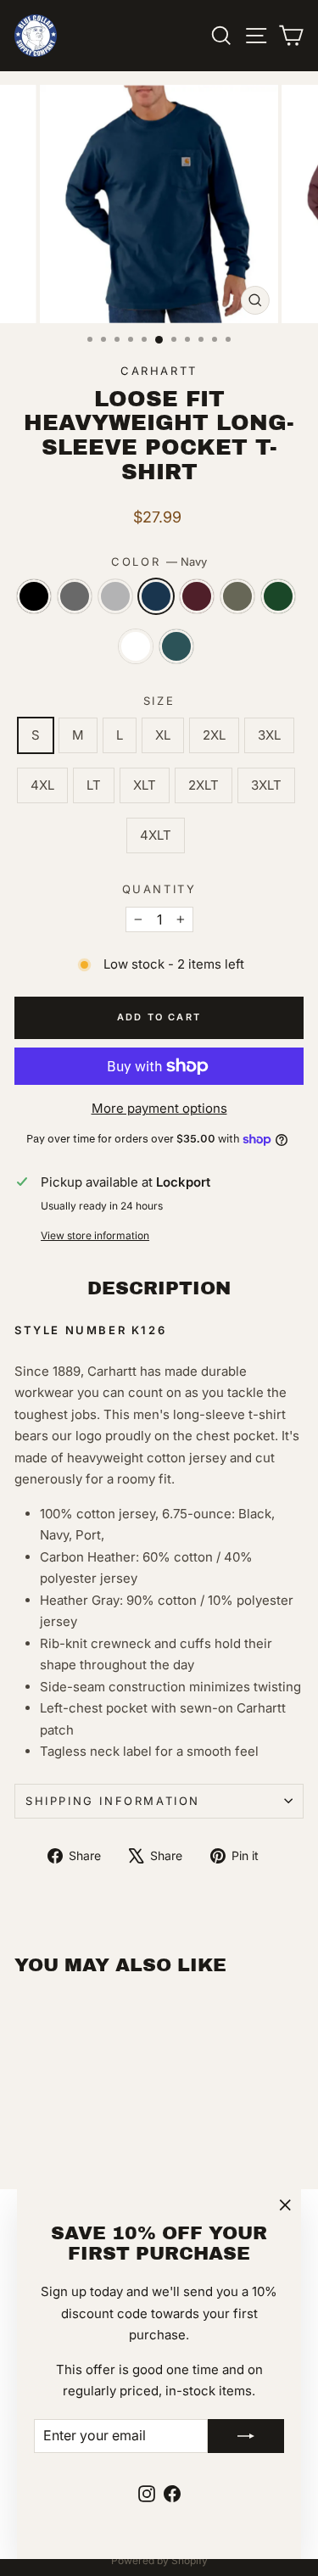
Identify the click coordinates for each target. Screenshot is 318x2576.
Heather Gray (115, 596)
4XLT (156, 835)
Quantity (159, 889)
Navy (156, 596)
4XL (42, 785)
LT (94, 785)
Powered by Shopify (159, 2560)
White (136, 646)
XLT (145, 785)
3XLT (266, 785)
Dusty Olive (237, 596)
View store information (95, 1235)
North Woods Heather (278, 596)
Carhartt (159, 371)
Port (197, 596)
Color (159, 562)
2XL (214, 735)
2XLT (204, 785)
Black (34, 596)
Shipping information (113, 1801)
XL (163, 735)
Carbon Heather (75, 596)
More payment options (159, 1108)
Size (159, 701)
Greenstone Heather (176, 646)
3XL (269, 735)
